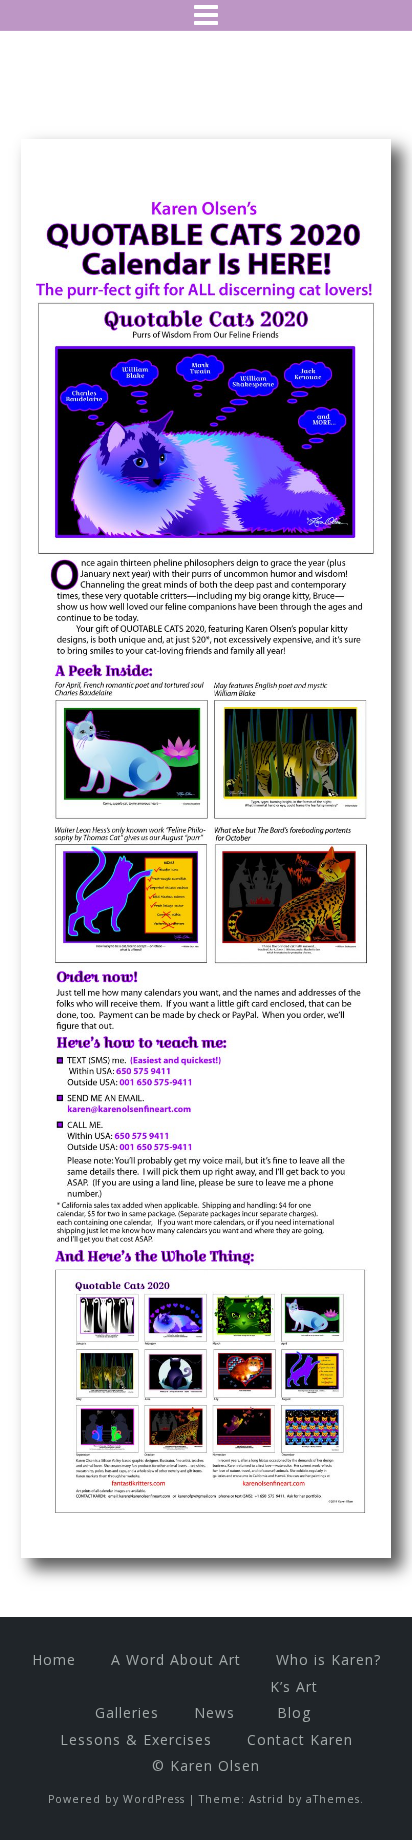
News (214, 1712)
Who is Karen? (328, 1659)
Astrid (266, 1799)
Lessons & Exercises (136, 1739)
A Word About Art (176, 1659)
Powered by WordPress (116, 1799)
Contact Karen (300, 1739)
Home (54, 1659)
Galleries (127, 1712)
